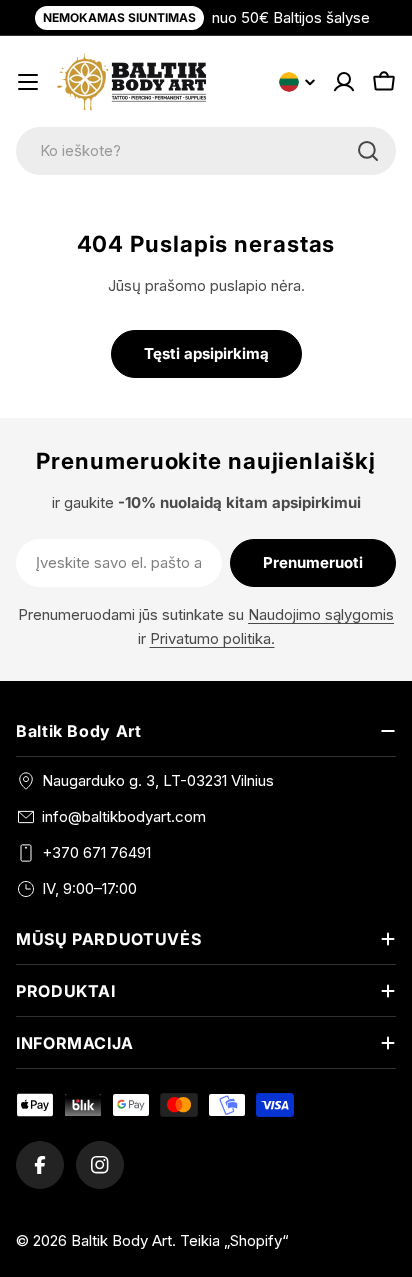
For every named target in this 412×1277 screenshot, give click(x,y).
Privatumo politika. (212, 638)
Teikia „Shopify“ (234, 1240)
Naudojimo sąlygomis (321, 614)
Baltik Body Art (121, 1240)
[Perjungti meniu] (28, 82)
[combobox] (206, 151)
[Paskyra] (344, 82)
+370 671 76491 (96, 852)
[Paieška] (368, 151)
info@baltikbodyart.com (124, 816)
